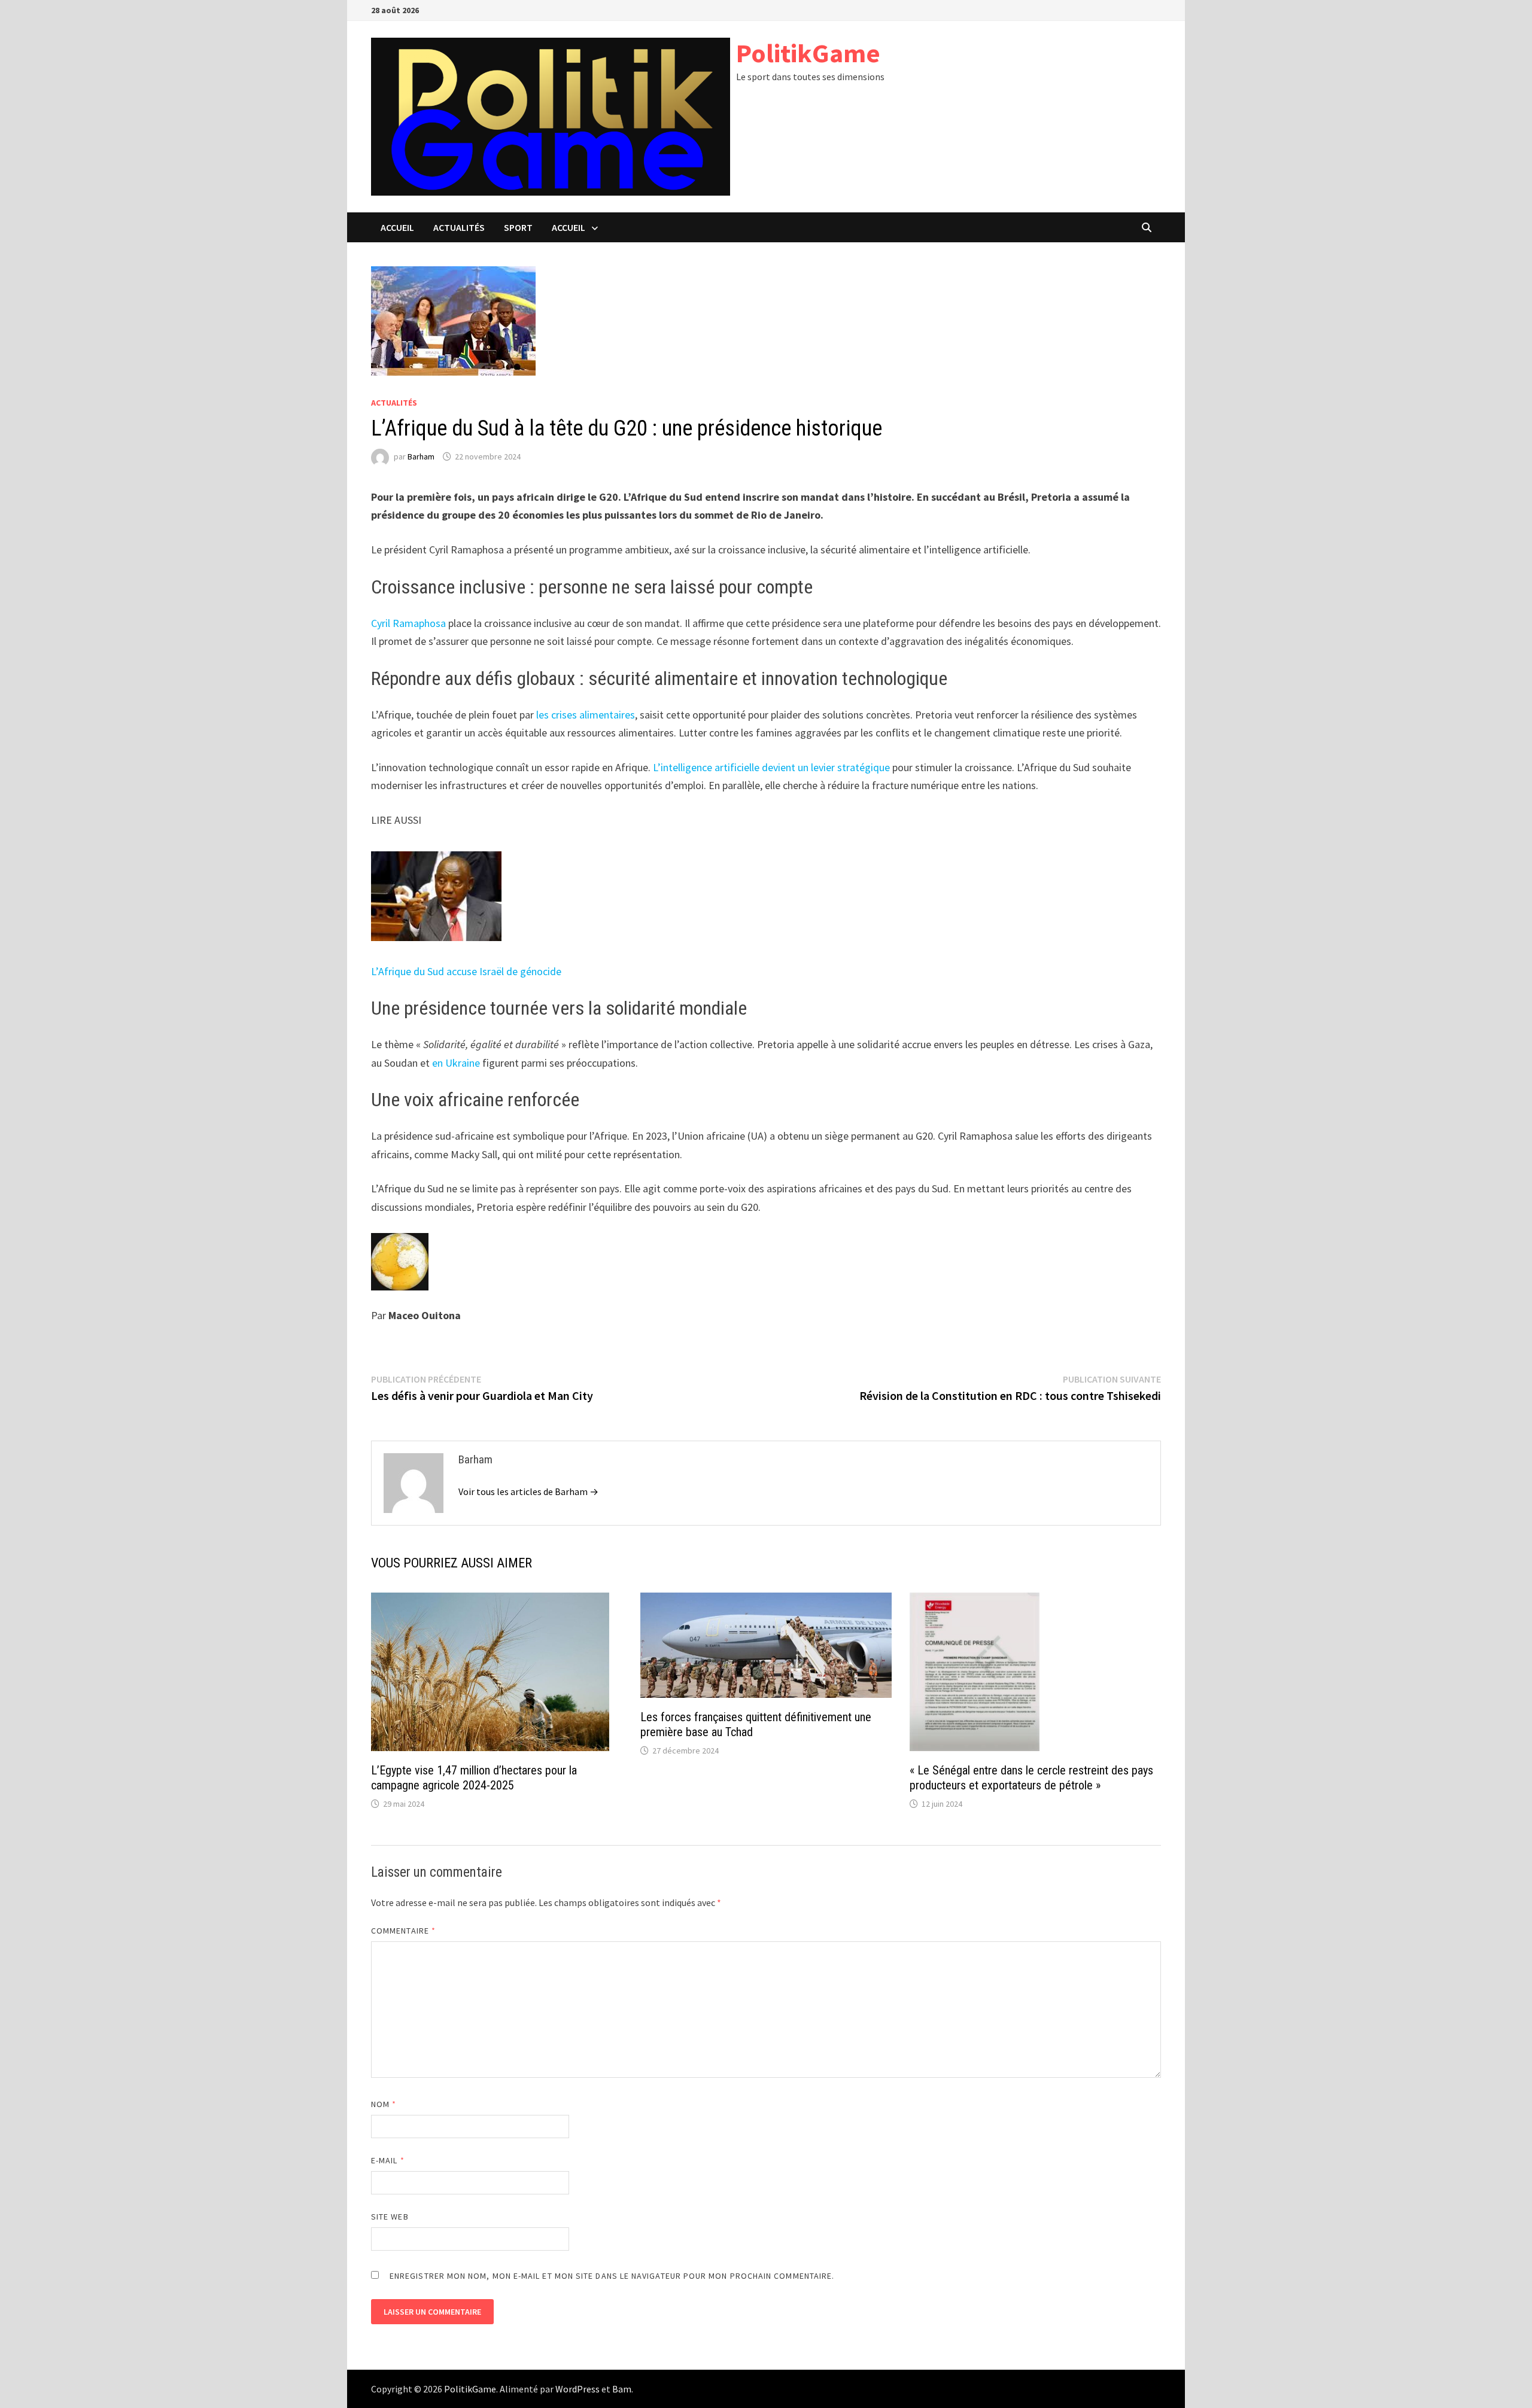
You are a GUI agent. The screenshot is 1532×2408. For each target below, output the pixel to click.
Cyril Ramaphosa (408, 623)
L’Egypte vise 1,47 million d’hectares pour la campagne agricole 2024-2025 (474, 1778)
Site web (390, 2217)
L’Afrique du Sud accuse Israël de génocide (466, 971)
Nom (384, 2104)
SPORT (518, 227)
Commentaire (403, 1931)
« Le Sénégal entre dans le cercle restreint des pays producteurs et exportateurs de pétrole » (1031, 1778)
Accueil (397, 227)
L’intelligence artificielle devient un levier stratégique (771, 767)
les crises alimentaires (586, 715)
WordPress (577, 2389)
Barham (421, 456)
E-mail (388, 2160)
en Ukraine (456, 1063)
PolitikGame (808, 53)
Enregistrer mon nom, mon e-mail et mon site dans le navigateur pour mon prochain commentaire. (612, 2276)
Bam (622, 2389)
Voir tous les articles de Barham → (528, 1491)
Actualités (459, 227)
